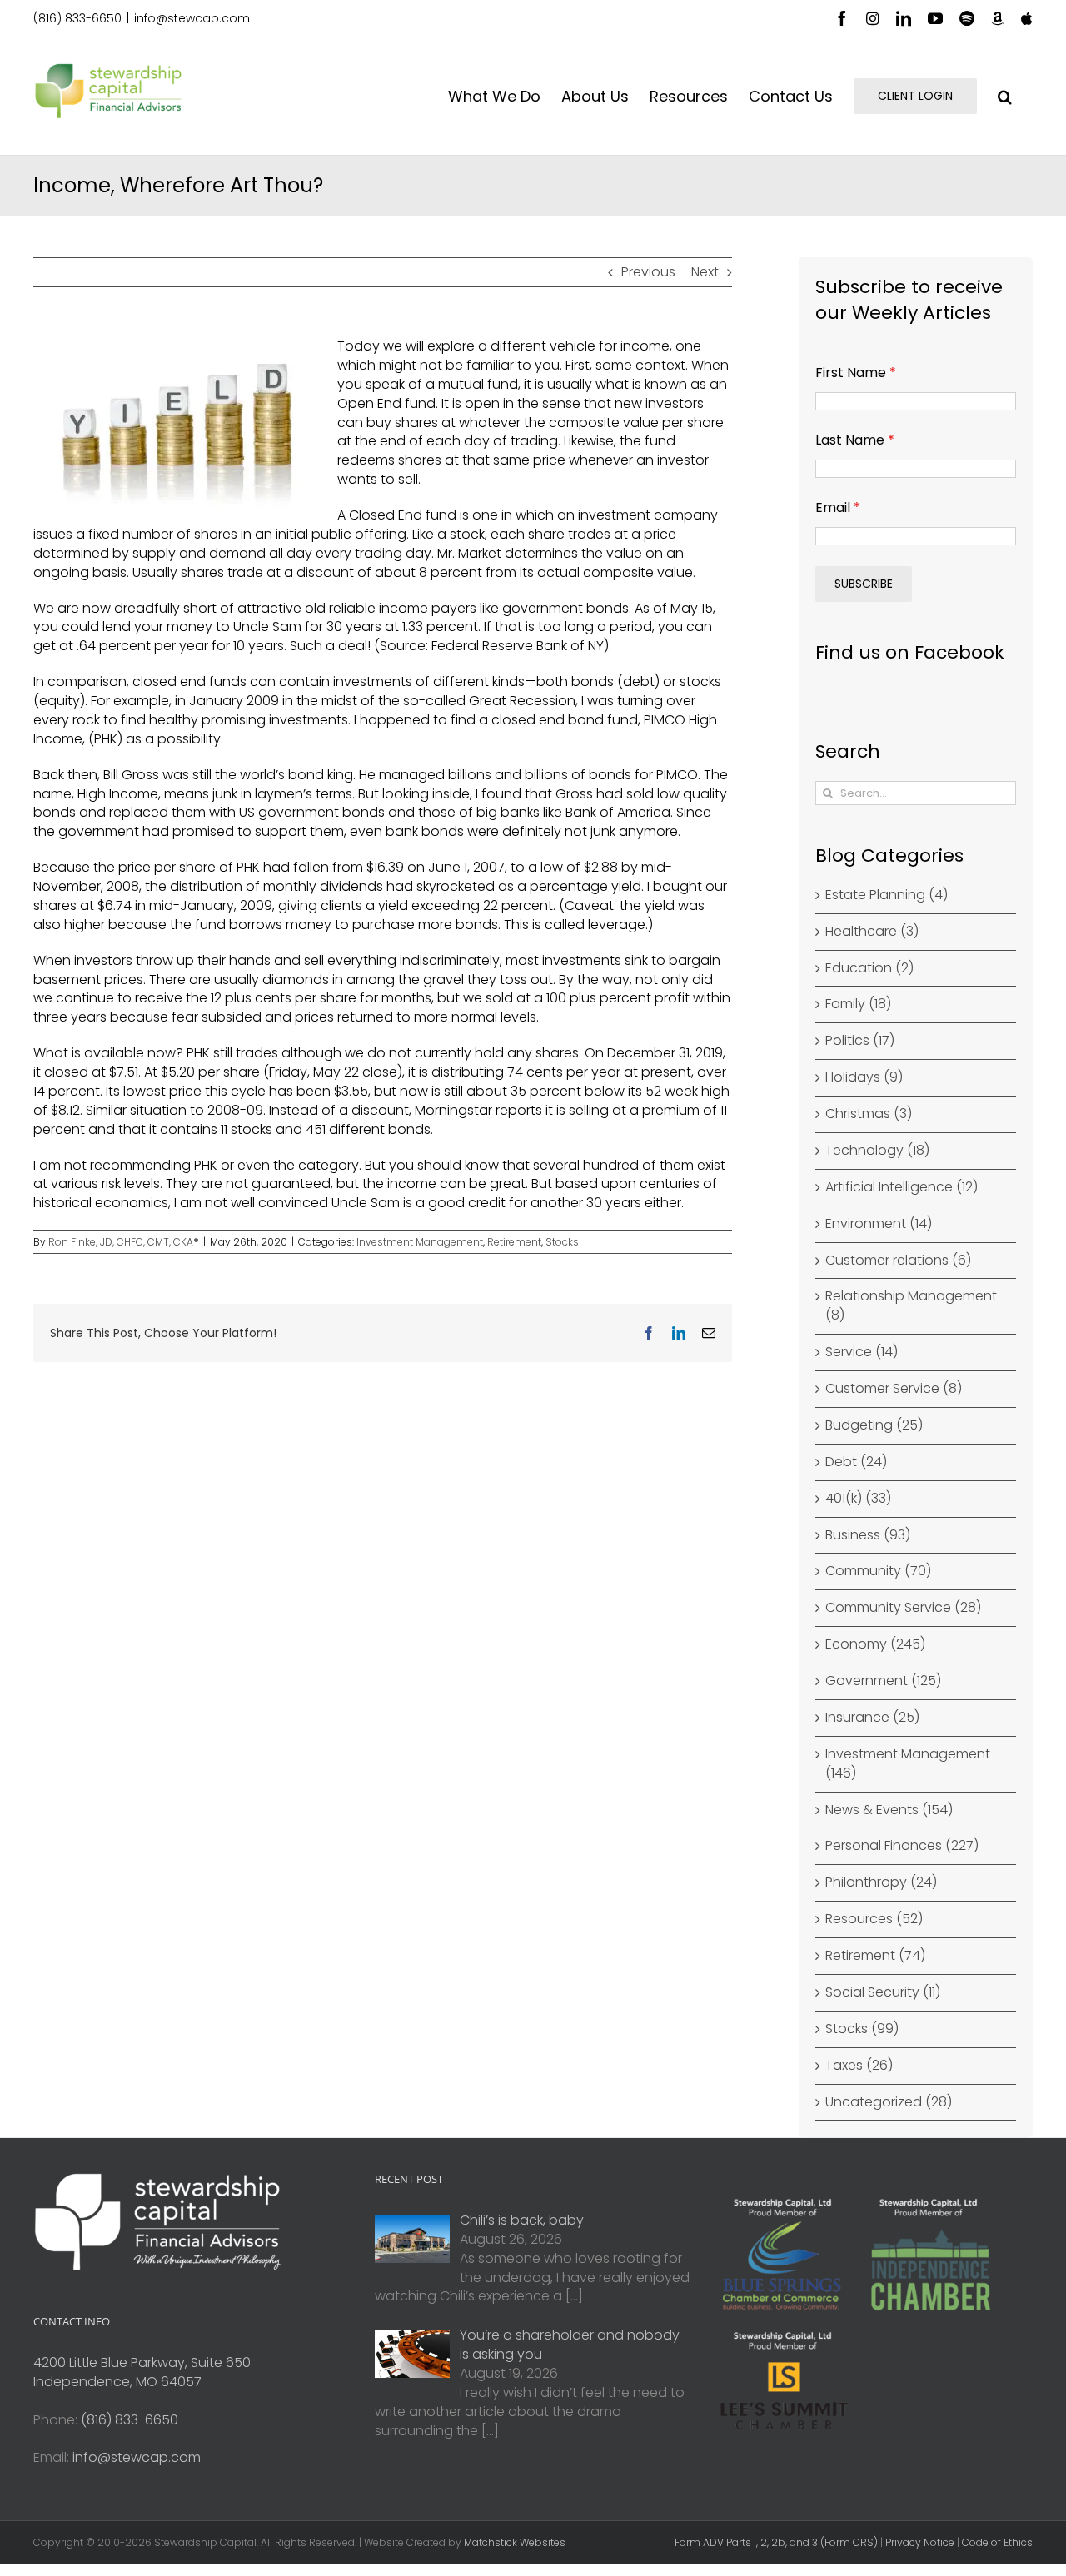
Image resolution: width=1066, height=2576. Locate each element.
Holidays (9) (864, 1077)
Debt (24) (856, 1462)
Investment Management (420, 1242)
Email (838, 507)
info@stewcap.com (192, 18)
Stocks (562, 1242)
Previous (648, 272)
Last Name (855, 440)
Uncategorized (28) (889, 2102)
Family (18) (858, 1004)
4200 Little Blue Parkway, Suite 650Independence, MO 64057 (142, 2372)
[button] (1005, 96)
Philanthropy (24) (881, 1882)
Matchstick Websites (515, 2542)
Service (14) (862, 1352)
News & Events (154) (889, 1810)
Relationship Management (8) (911, 1306)
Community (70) (878, 1571)
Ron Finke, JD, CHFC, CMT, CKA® (124, 1242)
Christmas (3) (869, 1114)
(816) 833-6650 (77, 18)
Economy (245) (875, 1644)
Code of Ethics (997, 2542)
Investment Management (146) (908, 1764)
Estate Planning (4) (887, 895)
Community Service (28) (903, 1608)
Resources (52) (874, 1919)
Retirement (514, 1242)
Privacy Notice (920, 2542)
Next (705, 272)
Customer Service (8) (894, 1389)
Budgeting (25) (874, 1425)
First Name (856, 373)
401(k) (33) (858, 1499)
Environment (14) (879, 1224)
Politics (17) (860, 1041)
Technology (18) (877, 1151)
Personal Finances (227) (902, 1846)
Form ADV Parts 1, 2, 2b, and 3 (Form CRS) (776, 2542)
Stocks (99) (862, 2029)
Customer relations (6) (898, 1261)
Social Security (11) (883, 1992)
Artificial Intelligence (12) (902, 1187)
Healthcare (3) (872, 932)
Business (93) (868, 1535)
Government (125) (883, 1681)
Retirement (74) (875, 1956)
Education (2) (869, 968)
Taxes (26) (859, 2066)
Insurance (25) (872, 1718)
